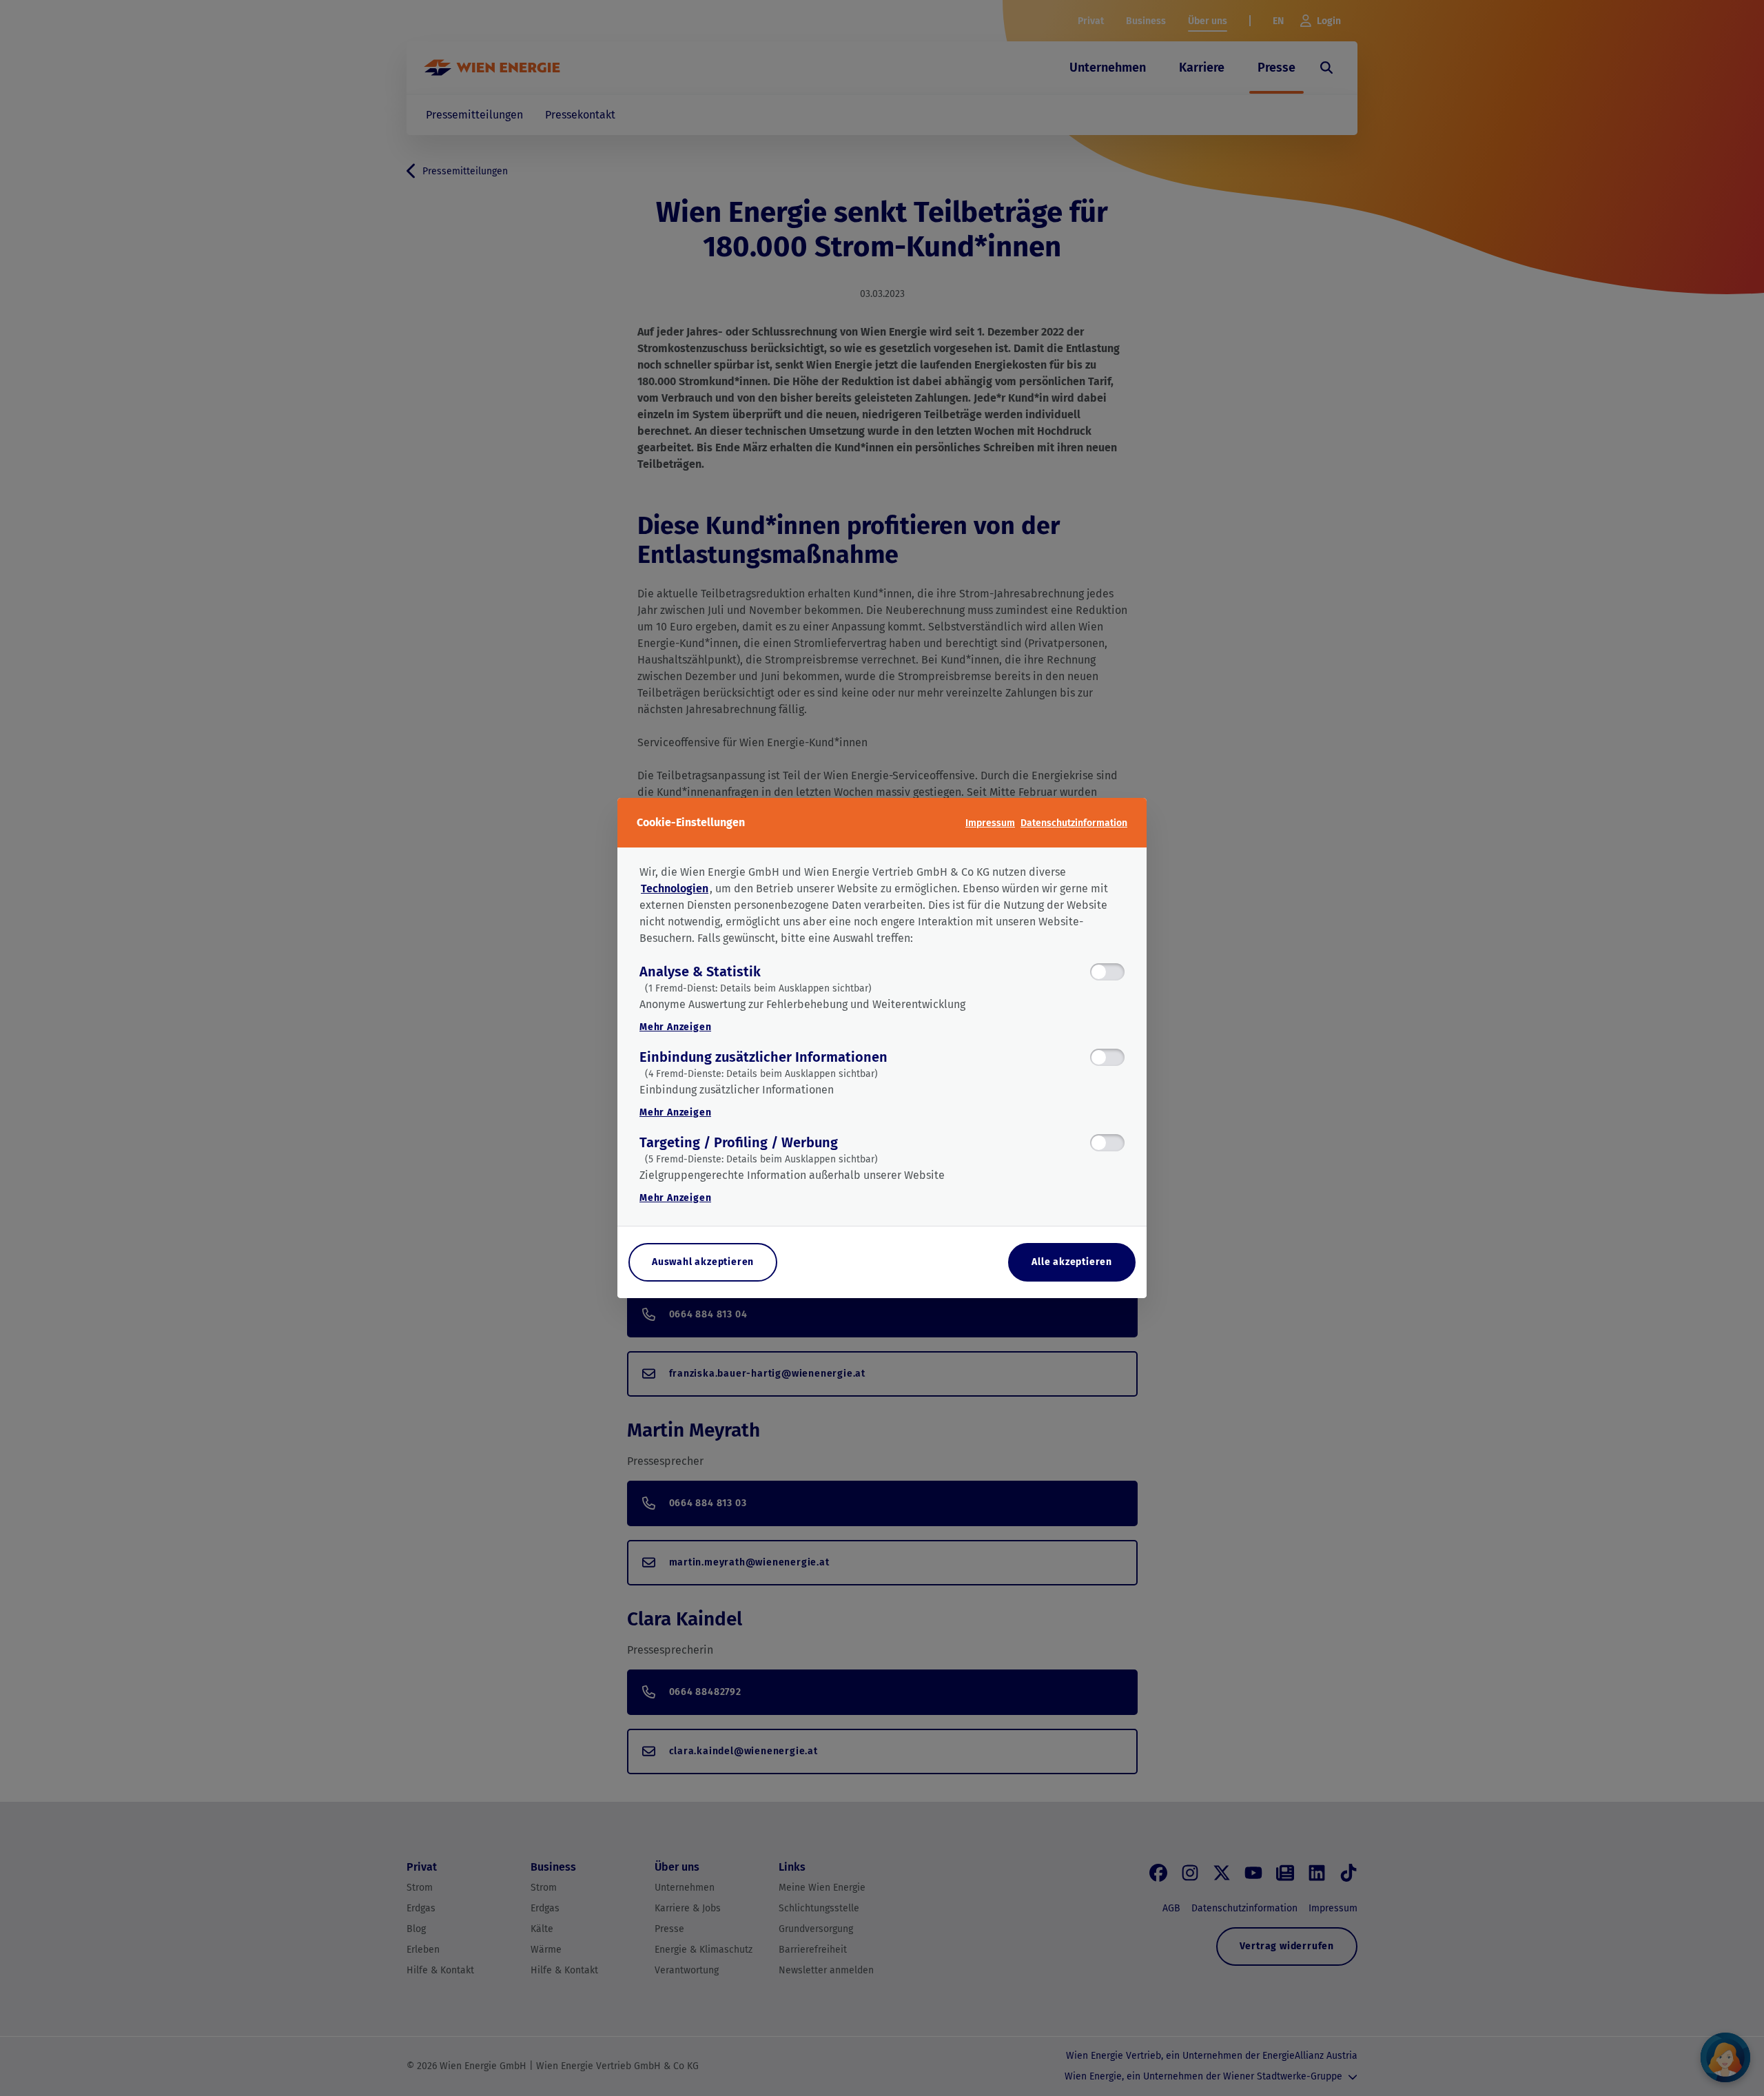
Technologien (675, 888)
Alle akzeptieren (1072, 1262)
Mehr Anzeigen (675, 1027)
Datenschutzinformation (1074, 823)
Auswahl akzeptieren (703, 1262)
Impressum (990, 823)
